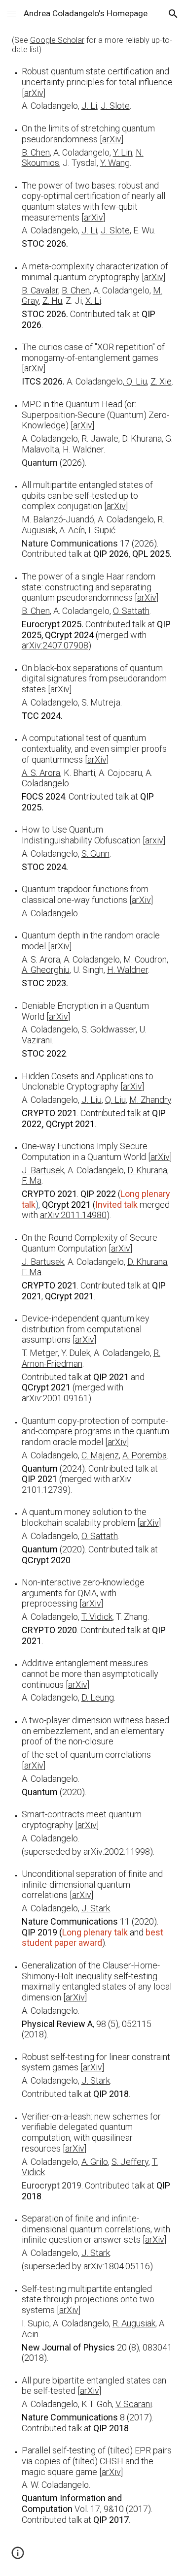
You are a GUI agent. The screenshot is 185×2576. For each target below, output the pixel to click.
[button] (12, 14)
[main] (93, 1280)
